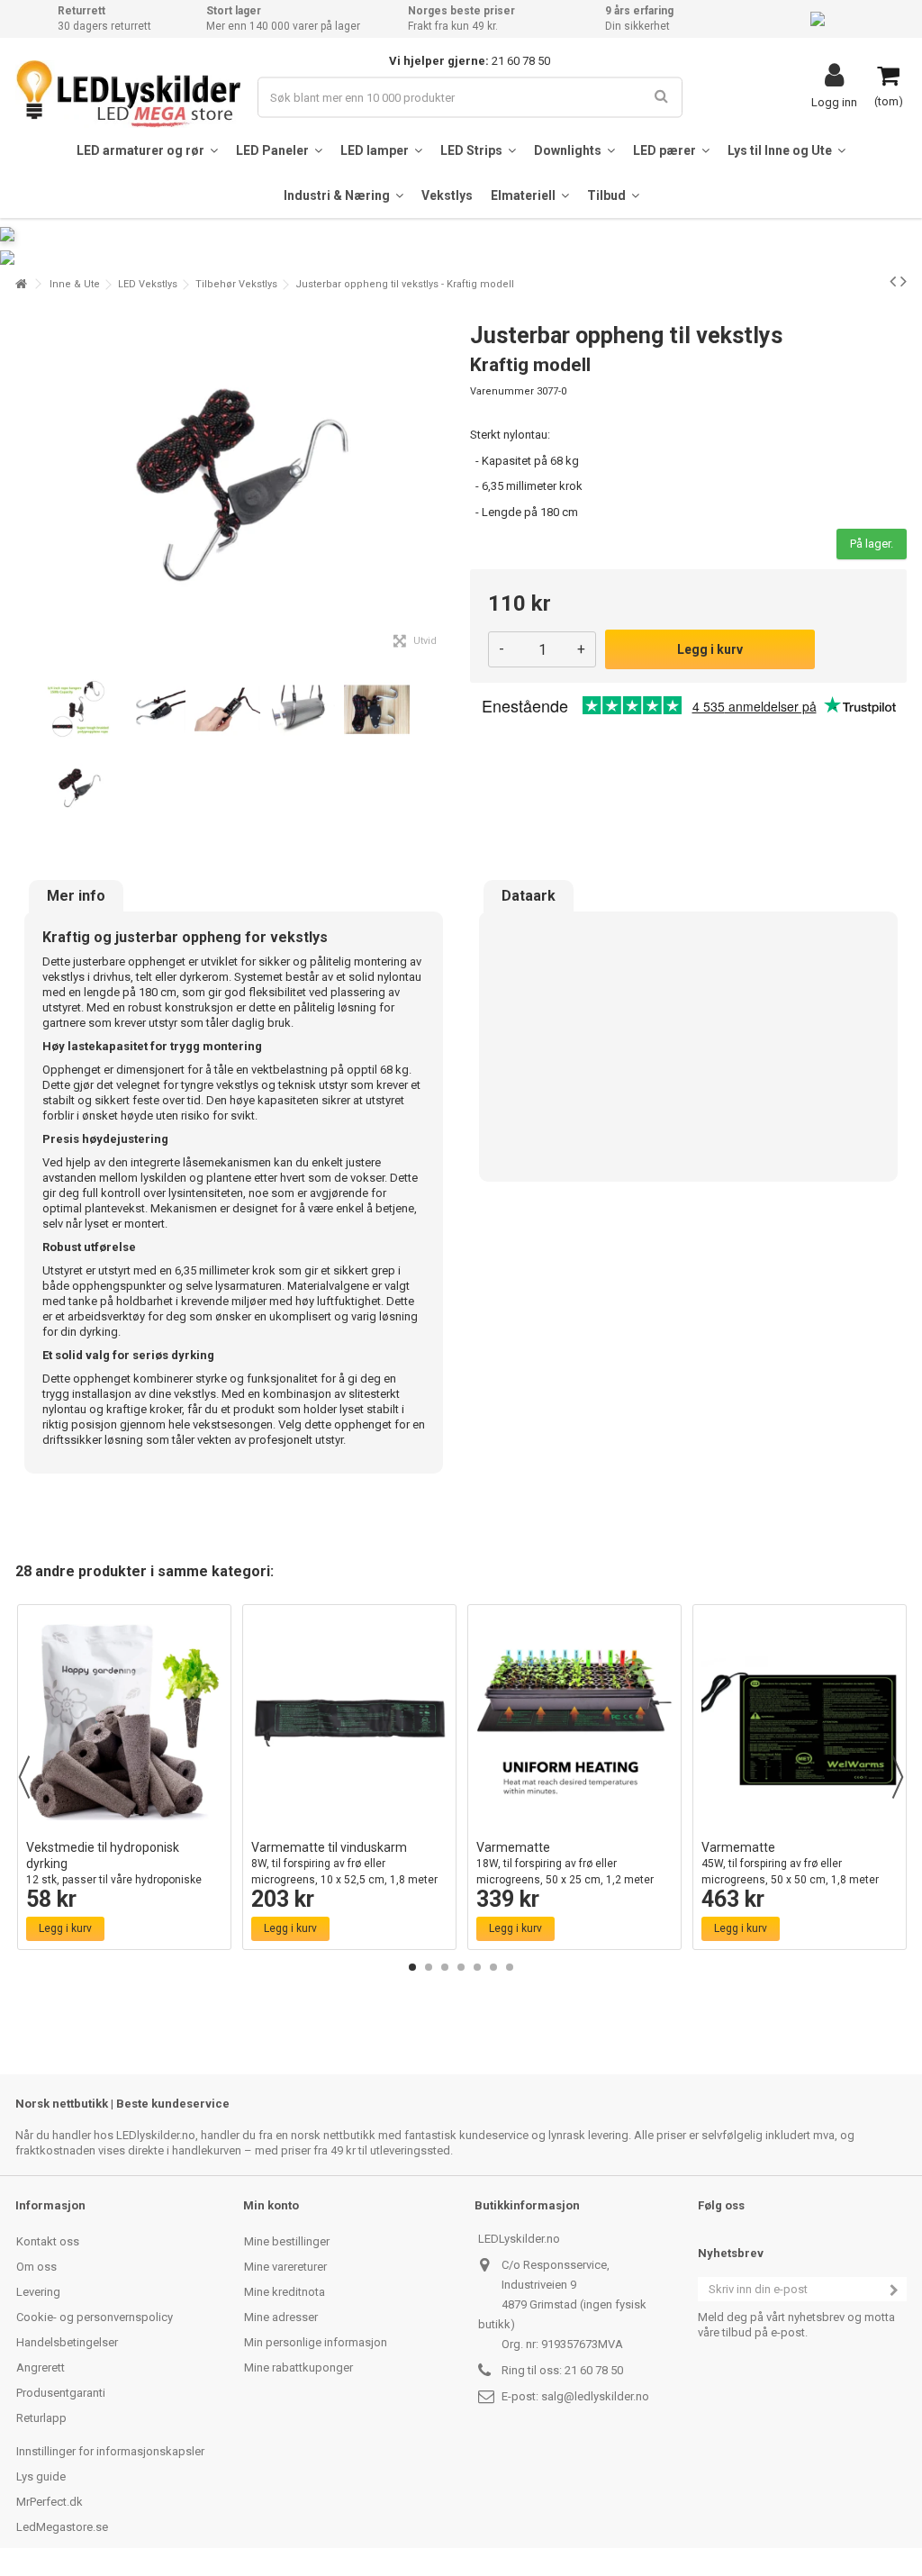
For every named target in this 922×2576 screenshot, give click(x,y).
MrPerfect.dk (50, 2502)
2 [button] (429, 1967)
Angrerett (41, 2367)
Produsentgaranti (61, 2393)
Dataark (529, 896)
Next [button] (898, 1777)
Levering (38, 2292)
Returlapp (41, 2418)
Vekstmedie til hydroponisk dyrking (114, 1871)
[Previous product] (893, 281)
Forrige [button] (25, 485)
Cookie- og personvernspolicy (95, 2317)
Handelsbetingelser (67, 2342)
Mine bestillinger (287, 2241)
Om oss (36, 2267)
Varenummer (502, 391)
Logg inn (834, 102)
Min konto (271, 2205)
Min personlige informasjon (316, 2342)
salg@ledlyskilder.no (595, 2396)
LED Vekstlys (148, 284)
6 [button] (493, 1967)
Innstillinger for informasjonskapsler (110, 2451)
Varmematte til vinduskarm (344, 1871)
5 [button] (477, 1967)
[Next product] (904, 281)
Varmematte (565, 1871)
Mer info (76, 896)
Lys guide (41, 2476)
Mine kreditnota (285, 2292)
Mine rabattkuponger (298, 2367)
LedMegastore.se (62, 2527)
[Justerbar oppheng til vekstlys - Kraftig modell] (78, 710)
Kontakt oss (48, 2241)
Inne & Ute (75, 284)
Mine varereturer (285, 2267)
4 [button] (461, 1967)
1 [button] (412, 1967)
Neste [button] (442, 485)
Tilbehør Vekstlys (236, 284)
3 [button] (445, 1967)
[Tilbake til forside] (21, 284)
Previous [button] (24, 1777)
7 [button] (510, 1967)
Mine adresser (281, 2317)
